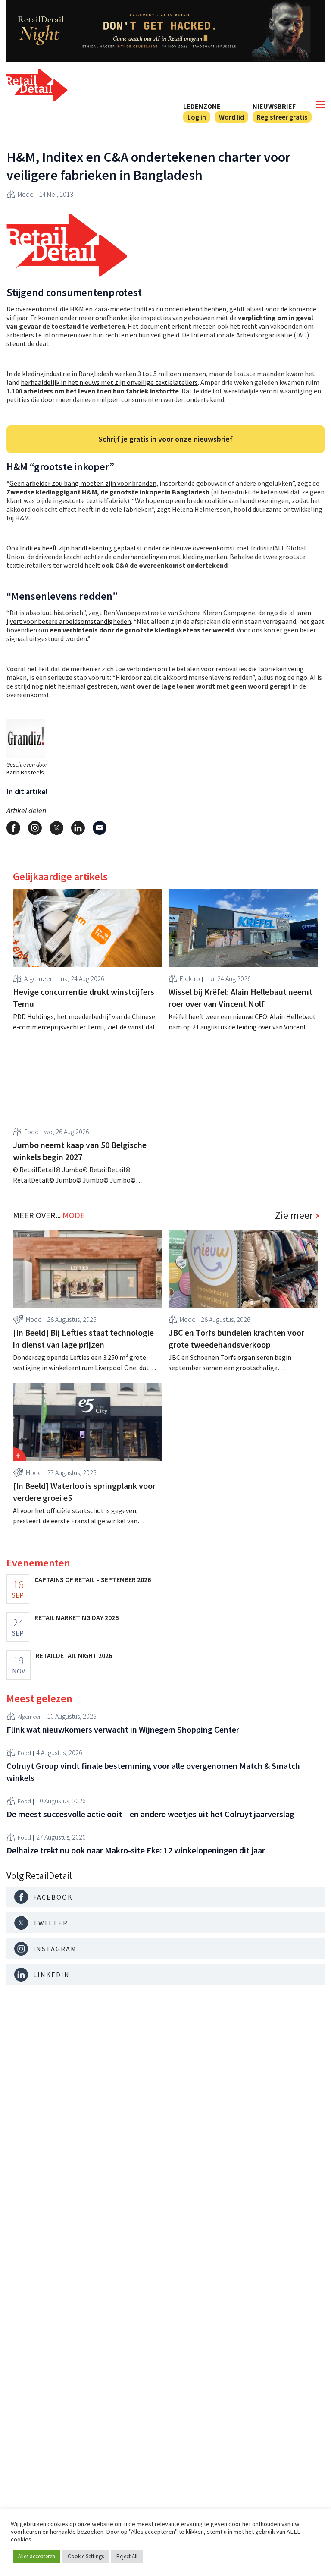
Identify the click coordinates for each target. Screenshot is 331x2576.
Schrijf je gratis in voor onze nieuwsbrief (165, 439)
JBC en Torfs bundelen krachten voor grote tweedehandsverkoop (236, 1338)
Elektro (190, 978)
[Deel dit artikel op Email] (100, 828)
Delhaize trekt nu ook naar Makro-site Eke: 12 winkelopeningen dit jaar (136, 1850)
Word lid (231, 117)
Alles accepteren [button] (37, 2556)
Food (31, 1132)
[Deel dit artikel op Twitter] (56, 828)
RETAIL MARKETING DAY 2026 (77, 1617)
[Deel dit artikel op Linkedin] (78, 828)
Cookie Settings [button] (86, 2556)
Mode (26, 194)
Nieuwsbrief (274, 106)
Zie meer (294, 1215)
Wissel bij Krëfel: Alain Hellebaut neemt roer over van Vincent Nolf (240, 998)
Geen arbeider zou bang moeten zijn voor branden (83, 483)
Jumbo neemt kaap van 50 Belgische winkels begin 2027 (80, 1151)
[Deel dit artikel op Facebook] (13, 828)
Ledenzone (202, 106)
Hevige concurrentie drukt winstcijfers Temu (84, 998)
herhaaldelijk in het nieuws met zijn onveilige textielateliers (109, 382)
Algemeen (39, 978)
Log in (197, 117)
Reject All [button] (127, 2556)
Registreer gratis (282, 117)
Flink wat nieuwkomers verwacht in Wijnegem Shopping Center (123, 1729)
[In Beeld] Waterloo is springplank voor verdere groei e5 (84, 1492)
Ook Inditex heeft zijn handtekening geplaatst (75, 548)
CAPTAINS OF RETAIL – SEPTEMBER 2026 (93, 1579)
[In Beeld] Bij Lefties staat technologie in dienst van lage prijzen (83, 1338)
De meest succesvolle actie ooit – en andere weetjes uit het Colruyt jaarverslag (150, 1814)
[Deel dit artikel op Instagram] (35, 828)
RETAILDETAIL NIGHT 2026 (74, 1655)
